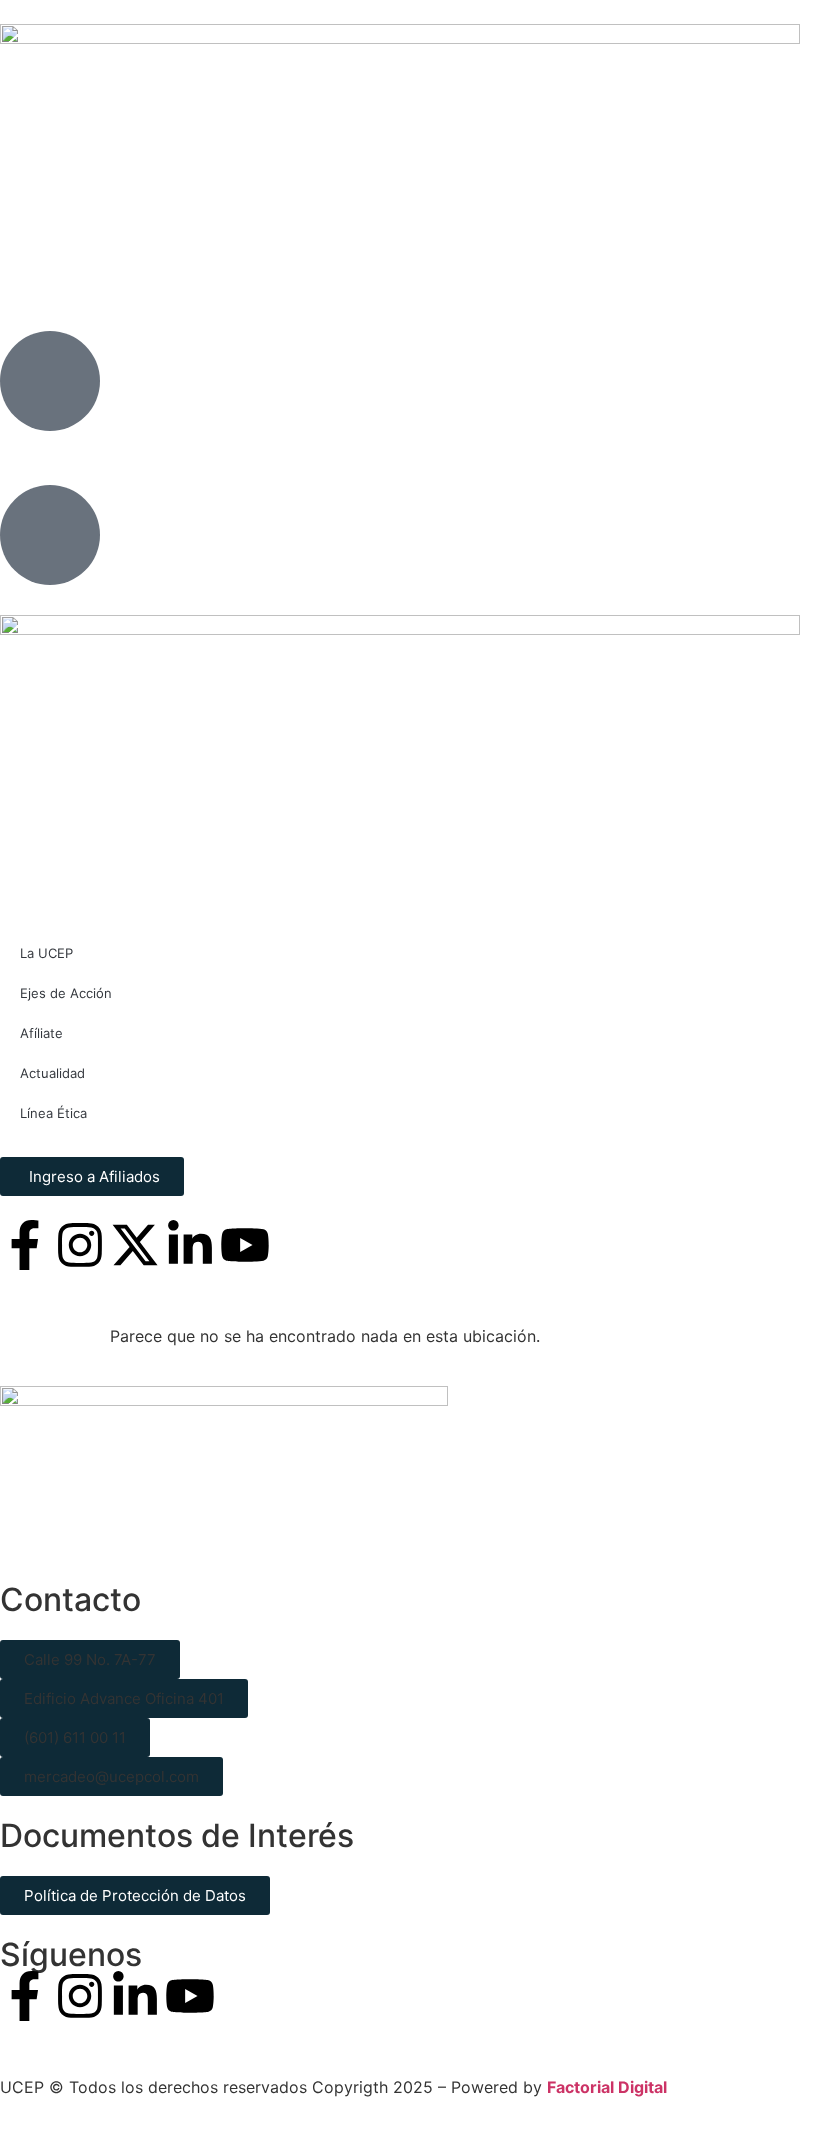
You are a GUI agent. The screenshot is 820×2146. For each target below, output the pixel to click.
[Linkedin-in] (135, 1996)
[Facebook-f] (25, 1996)
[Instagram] (80, 1996)
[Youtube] (190, 1996)
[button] (90, 1659)
